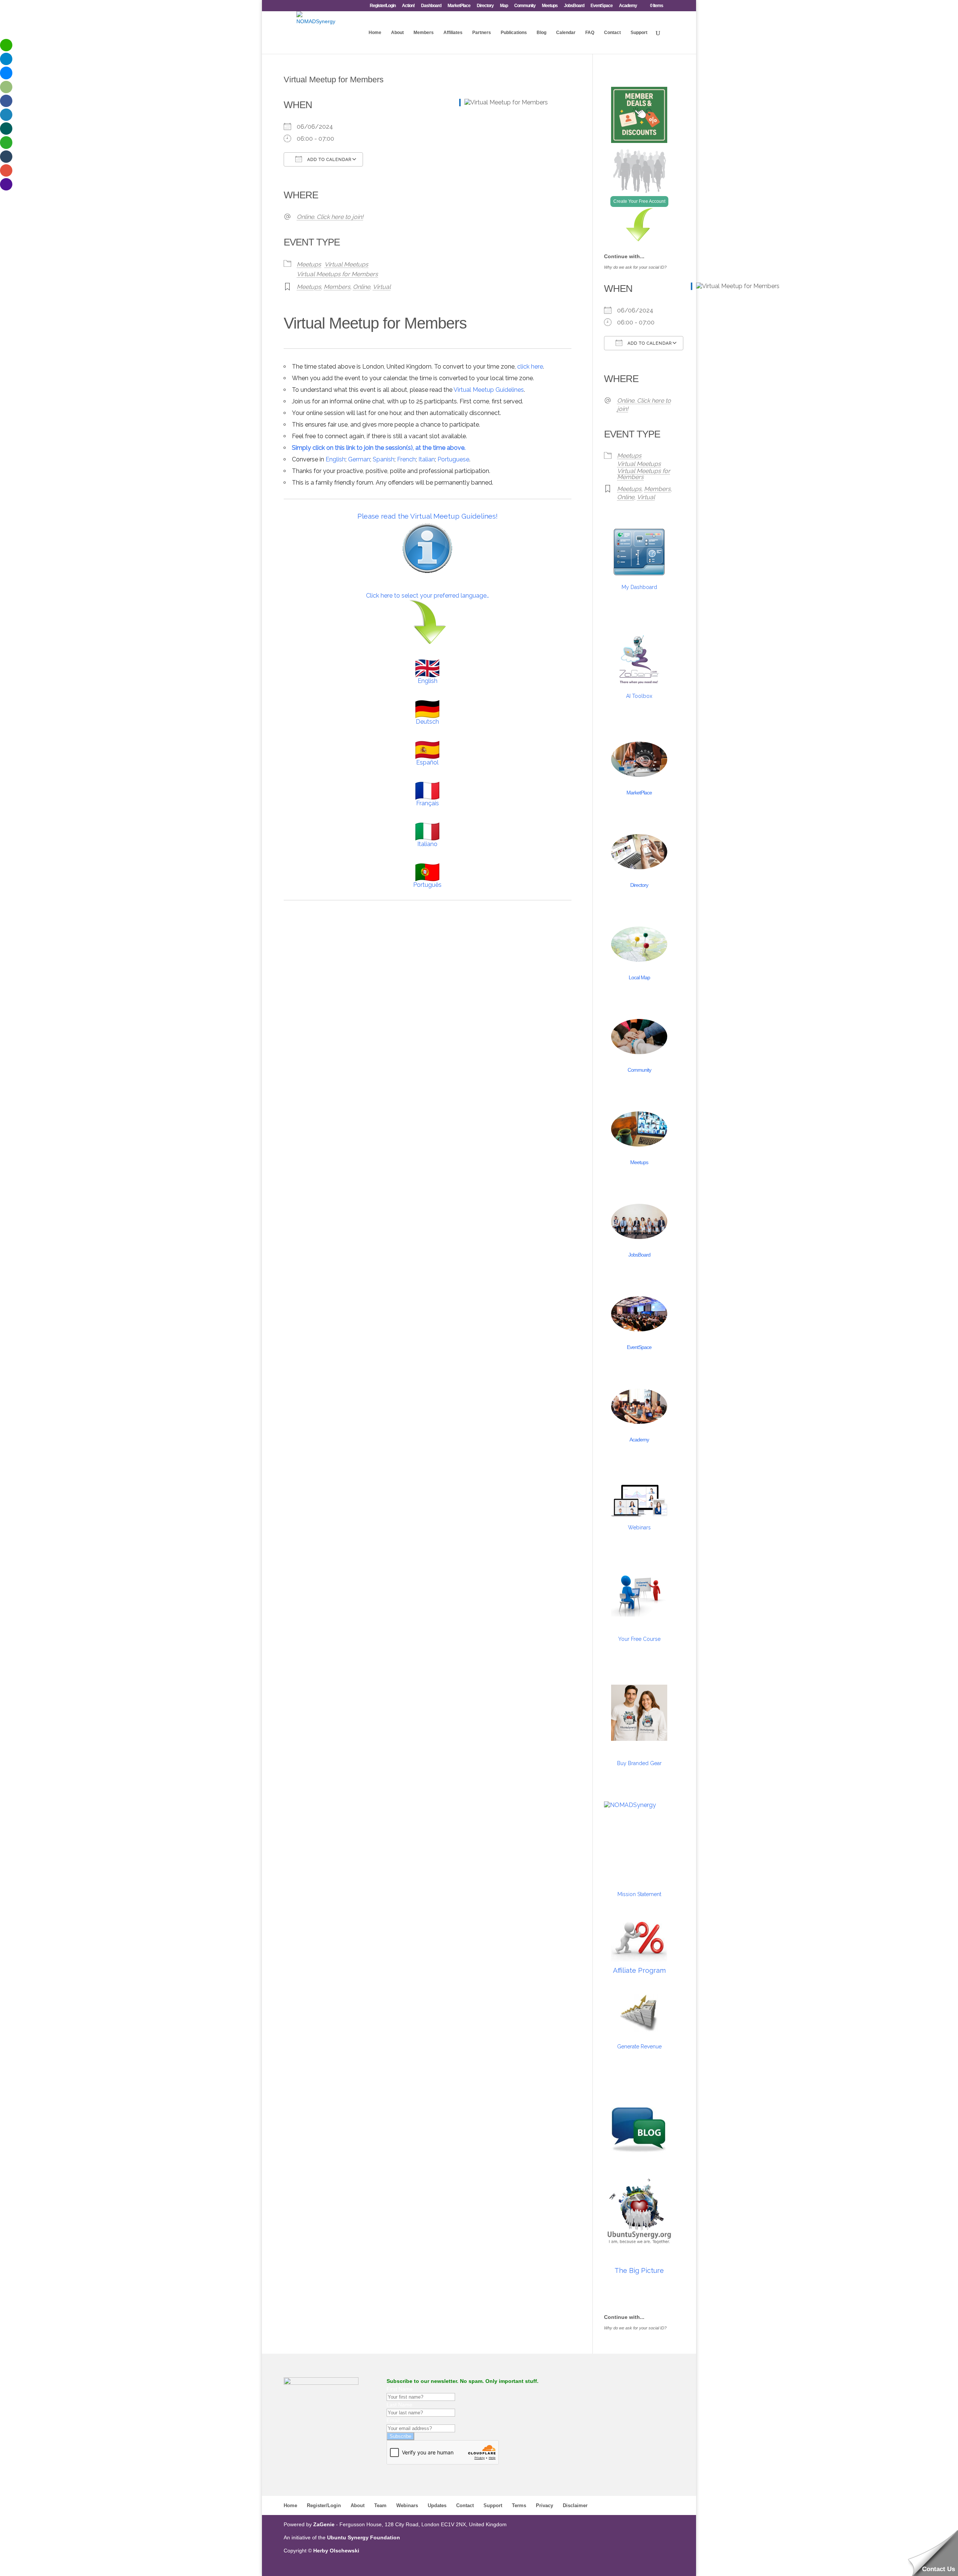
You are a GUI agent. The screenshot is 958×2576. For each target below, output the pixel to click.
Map (504, 6)
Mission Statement (639, 1894)
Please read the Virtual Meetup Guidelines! (428, 516)
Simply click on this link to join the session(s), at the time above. (379, 448)
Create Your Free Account (639, 201)
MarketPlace (459, 6)
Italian (427, 459)
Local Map (639, 977)
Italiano (427, 844)
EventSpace (602, 6)
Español (427, 762)
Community (525, 6)
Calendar (566, 33)
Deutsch (427, 722)
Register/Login (383, 6)
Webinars (639, 1527)
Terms (519, 2505)
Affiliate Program (639, 1970)
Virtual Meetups (346, 264)
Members (424, 33)
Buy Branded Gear (639, 1763)
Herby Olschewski (336, 2551)
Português (427, 885)
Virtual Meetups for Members (337, 274)
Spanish (384, 459)
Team (380, 2505)
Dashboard (431, 6)
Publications (514, 33)
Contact (612, 33)
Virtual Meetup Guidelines (489, 390)
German (359, 459)
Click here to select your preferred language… (428, 596)
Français (428, 803)
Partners (482, 33)
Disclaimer (575, 2505)
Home (375, 33)
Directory (485, 6)
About (397, 33)
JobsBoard (574, 6)
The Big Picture (639, 2270)
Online (361, 287)
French (406, 459)
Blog (541, 33)
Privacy (544, 2505)
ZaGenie (324, 2524)
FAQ (590, 33)
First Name (400, 2389)
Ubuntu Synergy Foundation (364, 2537)
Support (639, 33)
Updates (437, 2505)
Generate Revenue (639, 2047)
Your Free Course (639, 1639)
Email (393, 2420)
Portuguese (453, 459)
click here (530, 367)
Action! (408, 6)
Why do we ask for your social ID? (635, 267)
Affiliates (453, 33)
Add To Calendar (329, 160)
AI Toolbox (639, 696)
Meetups (550, 6)
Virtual (382, 287)
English (335, 459)
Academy (628, 6)
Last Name (399, 2405)
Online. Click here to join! (330, 217)
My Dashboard (639, 587)
